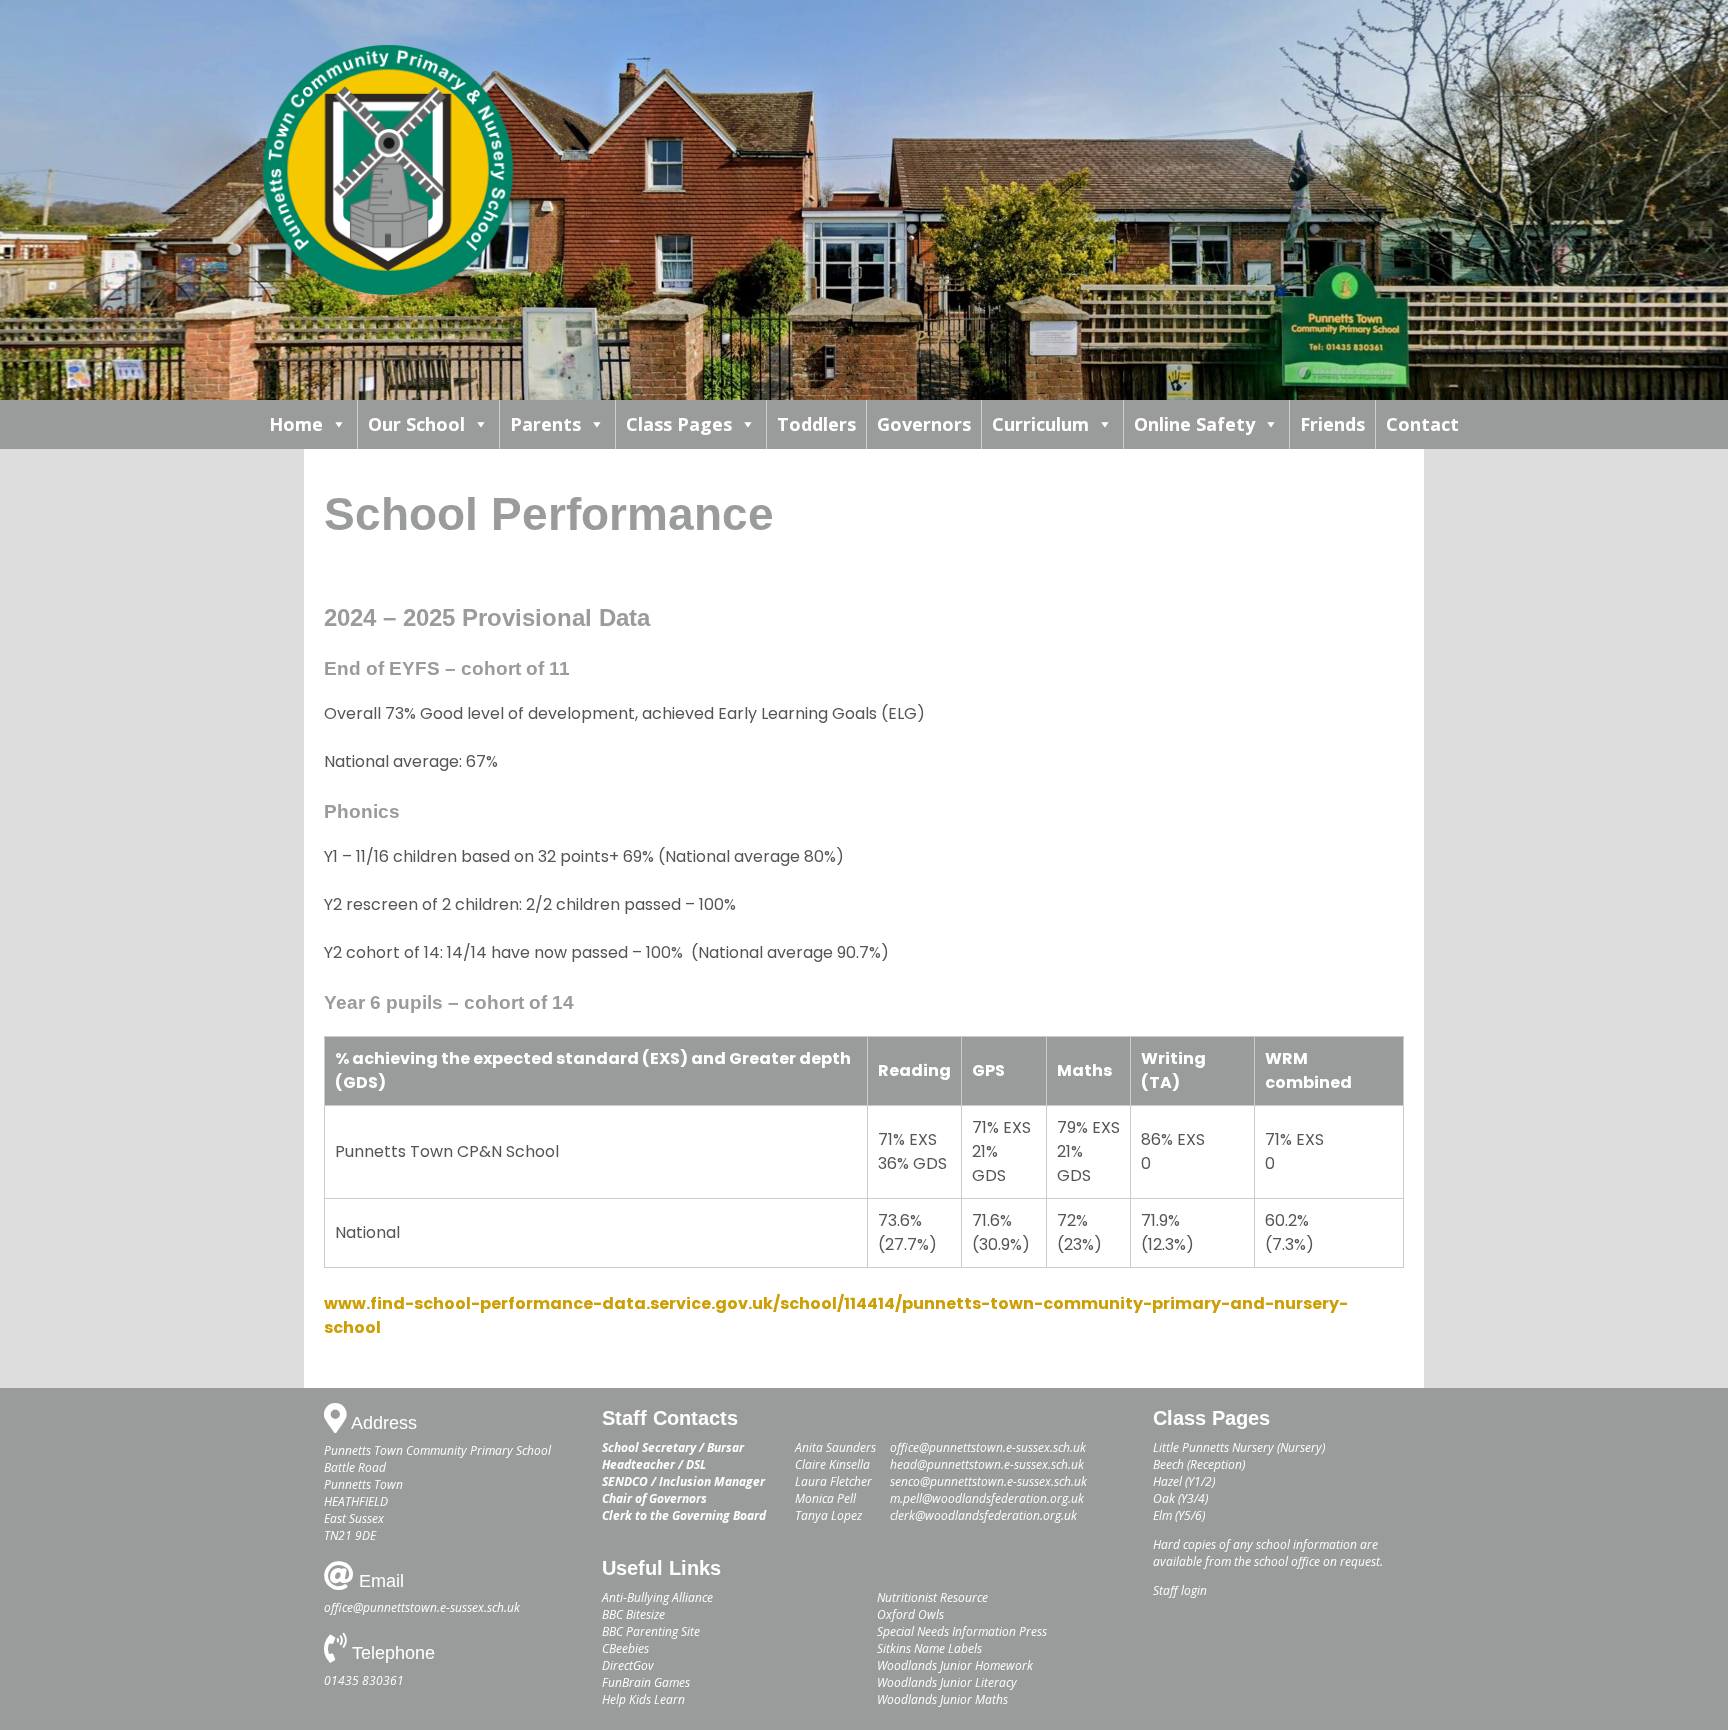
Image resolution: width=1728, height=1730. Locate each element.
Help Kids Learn (643, 1699)
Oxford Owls (910, 1614)
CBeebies (625, 1648)
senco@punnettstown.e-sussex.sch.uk (988, 1481)
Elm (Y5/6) (1179, 1515)
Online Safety (1194, 424)
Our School (416, 424)
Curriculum (1040, 424)
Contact (1422, 424)
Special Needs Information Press (962, 1631)
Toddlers (816, 424)
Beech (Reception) (1199, 1464)
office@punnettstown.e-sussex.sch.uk (422, 1607)
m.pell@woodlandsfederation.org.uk (987, 1498)
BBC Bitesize (633, 1614)
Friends (1332, 424)
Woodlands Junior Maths (942, 1699)
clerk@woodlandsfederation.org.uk (983, 1515)
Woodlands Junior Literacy (947, 1682)
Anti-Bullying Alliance (657, 1597)
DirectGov (628, 1665)
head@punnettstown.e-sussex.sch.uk (987, 1464)
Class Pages (679, 424)
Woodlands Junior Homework (955, 1665)
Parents (545, 424)
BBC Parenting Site (651, 1631)
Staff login (1180, 1590)
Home (296, 424)
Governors (924, 424)
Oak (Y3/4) (1180, 1498)
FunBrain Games (646, 1682)
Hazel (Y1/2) (1184, 1481)
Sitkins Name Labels (929, 1648)
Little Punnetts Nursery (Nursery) (1239, 1447)
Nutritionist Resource (932, 1597)
